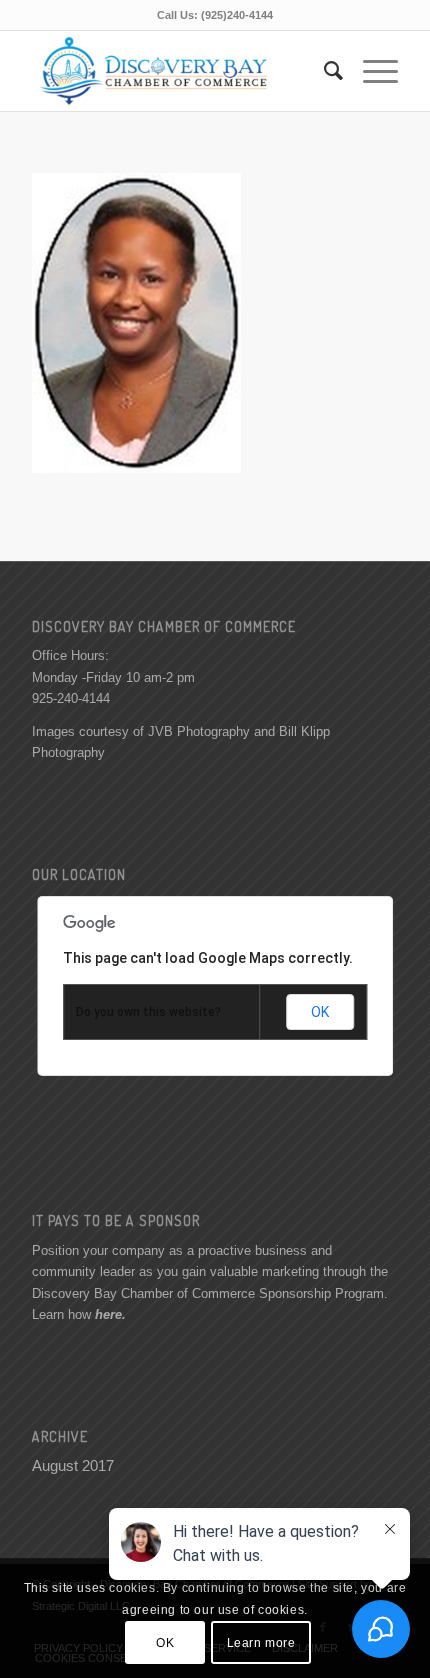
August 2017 (73, 1465)
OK (320, 1012)
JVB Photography (199, 731)
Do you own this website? (148, 1012)
